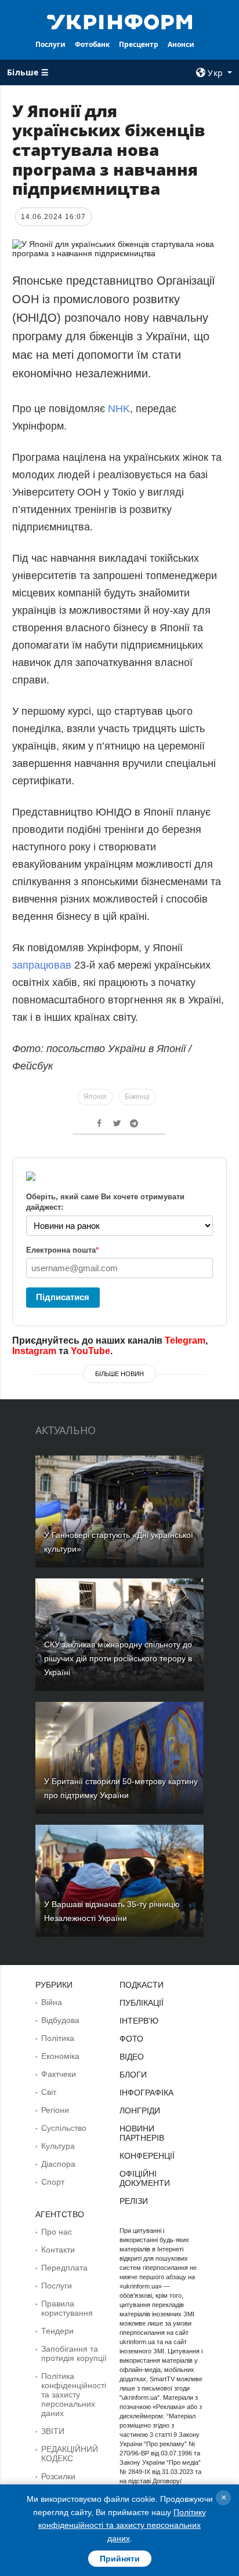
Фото (131, 2039)
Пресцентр (139, 44)
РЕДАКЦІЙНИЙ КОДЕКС (70, 2454)
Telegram (185, 1340)
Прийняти (120, 2559)
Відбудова (60, 2020)
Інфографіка (146, 2093)
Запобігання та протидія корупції (74, 2353)
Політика (58, 2038)
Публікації (142, 2003)
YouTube (90, 1351)
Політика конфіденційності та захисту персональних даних (74, 2395)
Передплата (64, 2268)
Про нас (57, 2232)
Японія (95, 1097)
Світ (49, 2092)
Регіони (55, 2110)
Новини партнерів (142, 2133)
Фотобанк (92, 44)
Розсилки (58, 2476)
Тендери (57, 2331)
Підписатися (63, 1297)
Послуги (50, 44)
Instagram (34, 1351)
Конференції (147, 2156)
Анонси (181, 44)
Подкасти (142, 1985)
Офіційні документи (145, 2178)
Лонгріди (140, 2111)
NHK (119, 409)
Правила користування (67, 2308)
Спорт (53, 2182)
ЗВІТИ (53, 2431)
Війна (52, 2002)
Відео (132, 2057)
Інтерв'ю (139, 2021)
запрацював (42, 965)
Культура (58, 2146)
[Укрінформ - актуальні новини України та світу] (120, 21)
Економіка (60, 2056)
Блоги (133, 2075)
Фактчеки (59, 2074)
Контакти (58, 2250)
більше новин (119, 1374)
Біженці (137, 1097)
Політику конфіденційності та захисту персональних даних (122, 2525)
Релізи (134, 2201)
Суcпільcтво (64, 2128)
